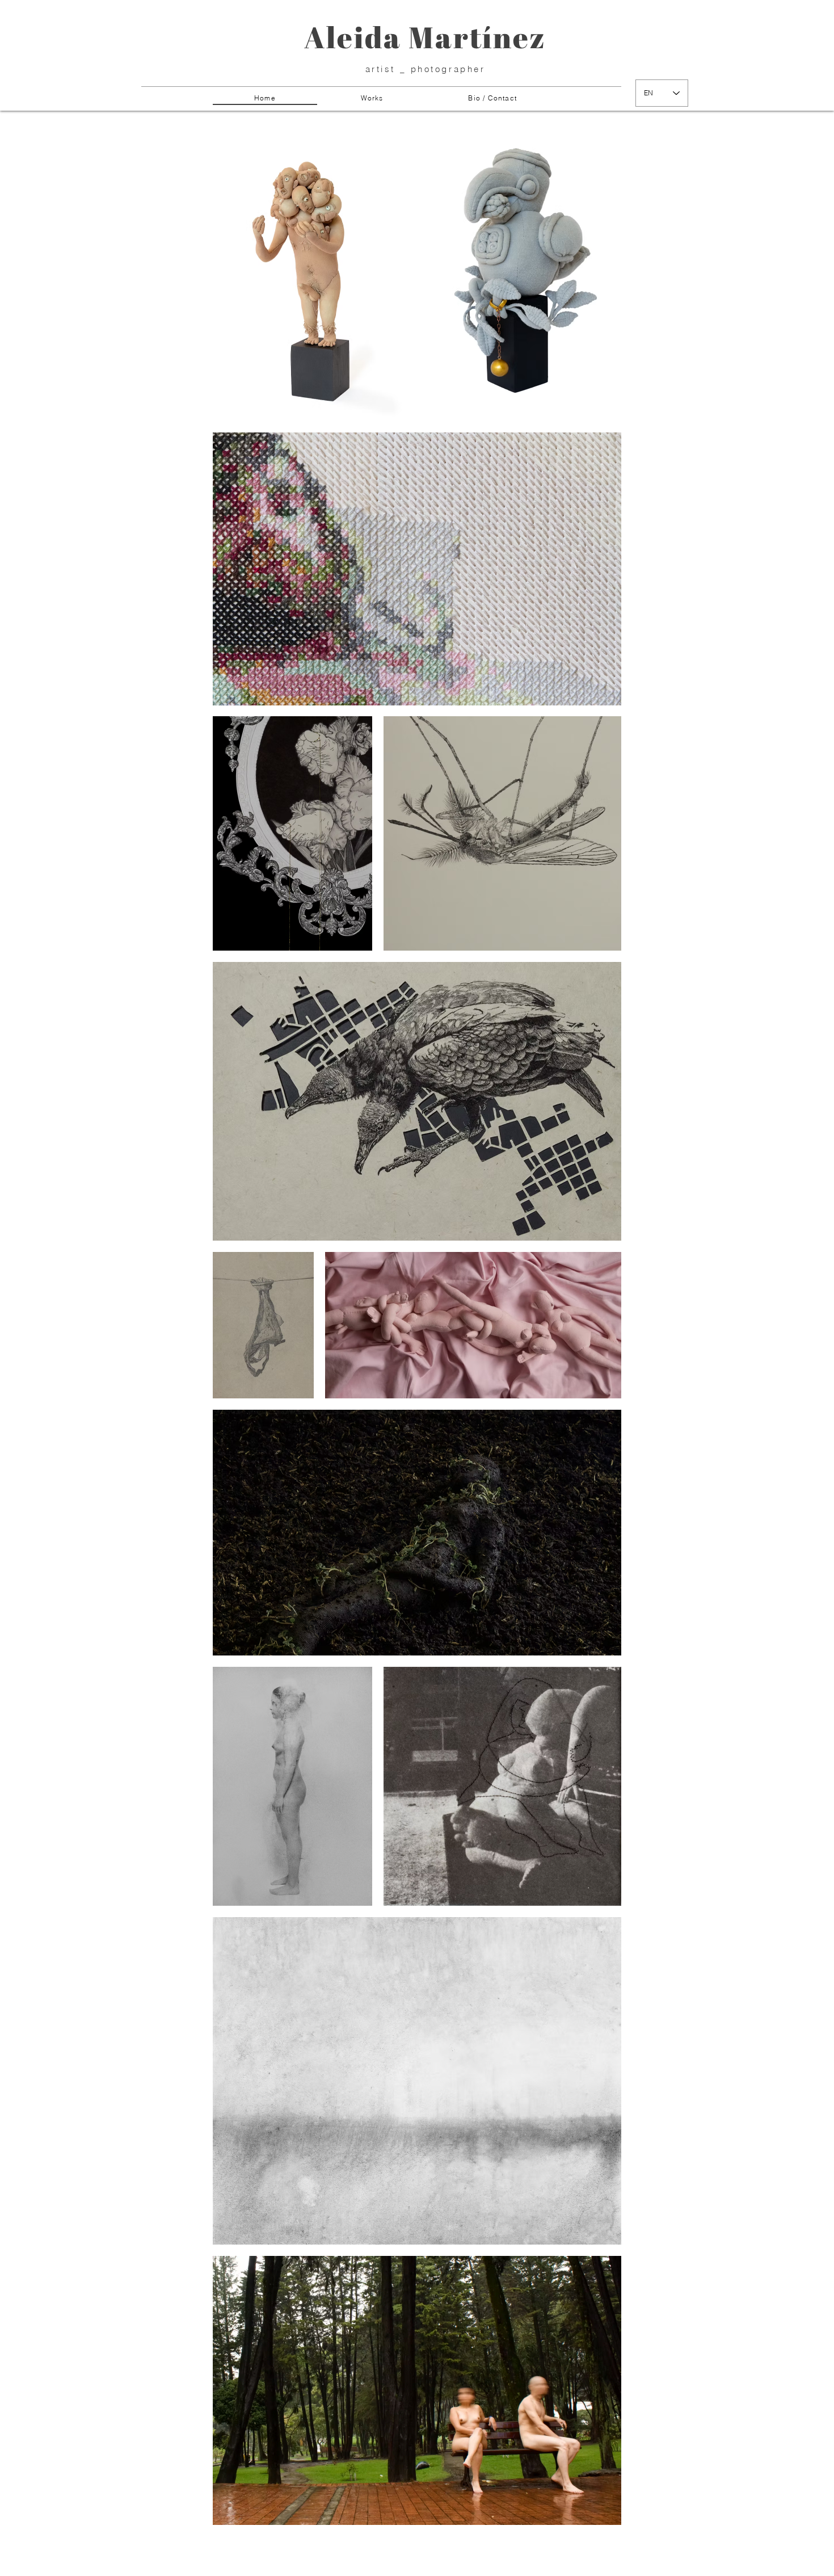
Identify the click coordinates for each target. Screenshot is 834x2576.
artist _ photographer (426, 69)
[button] (372, 98)
